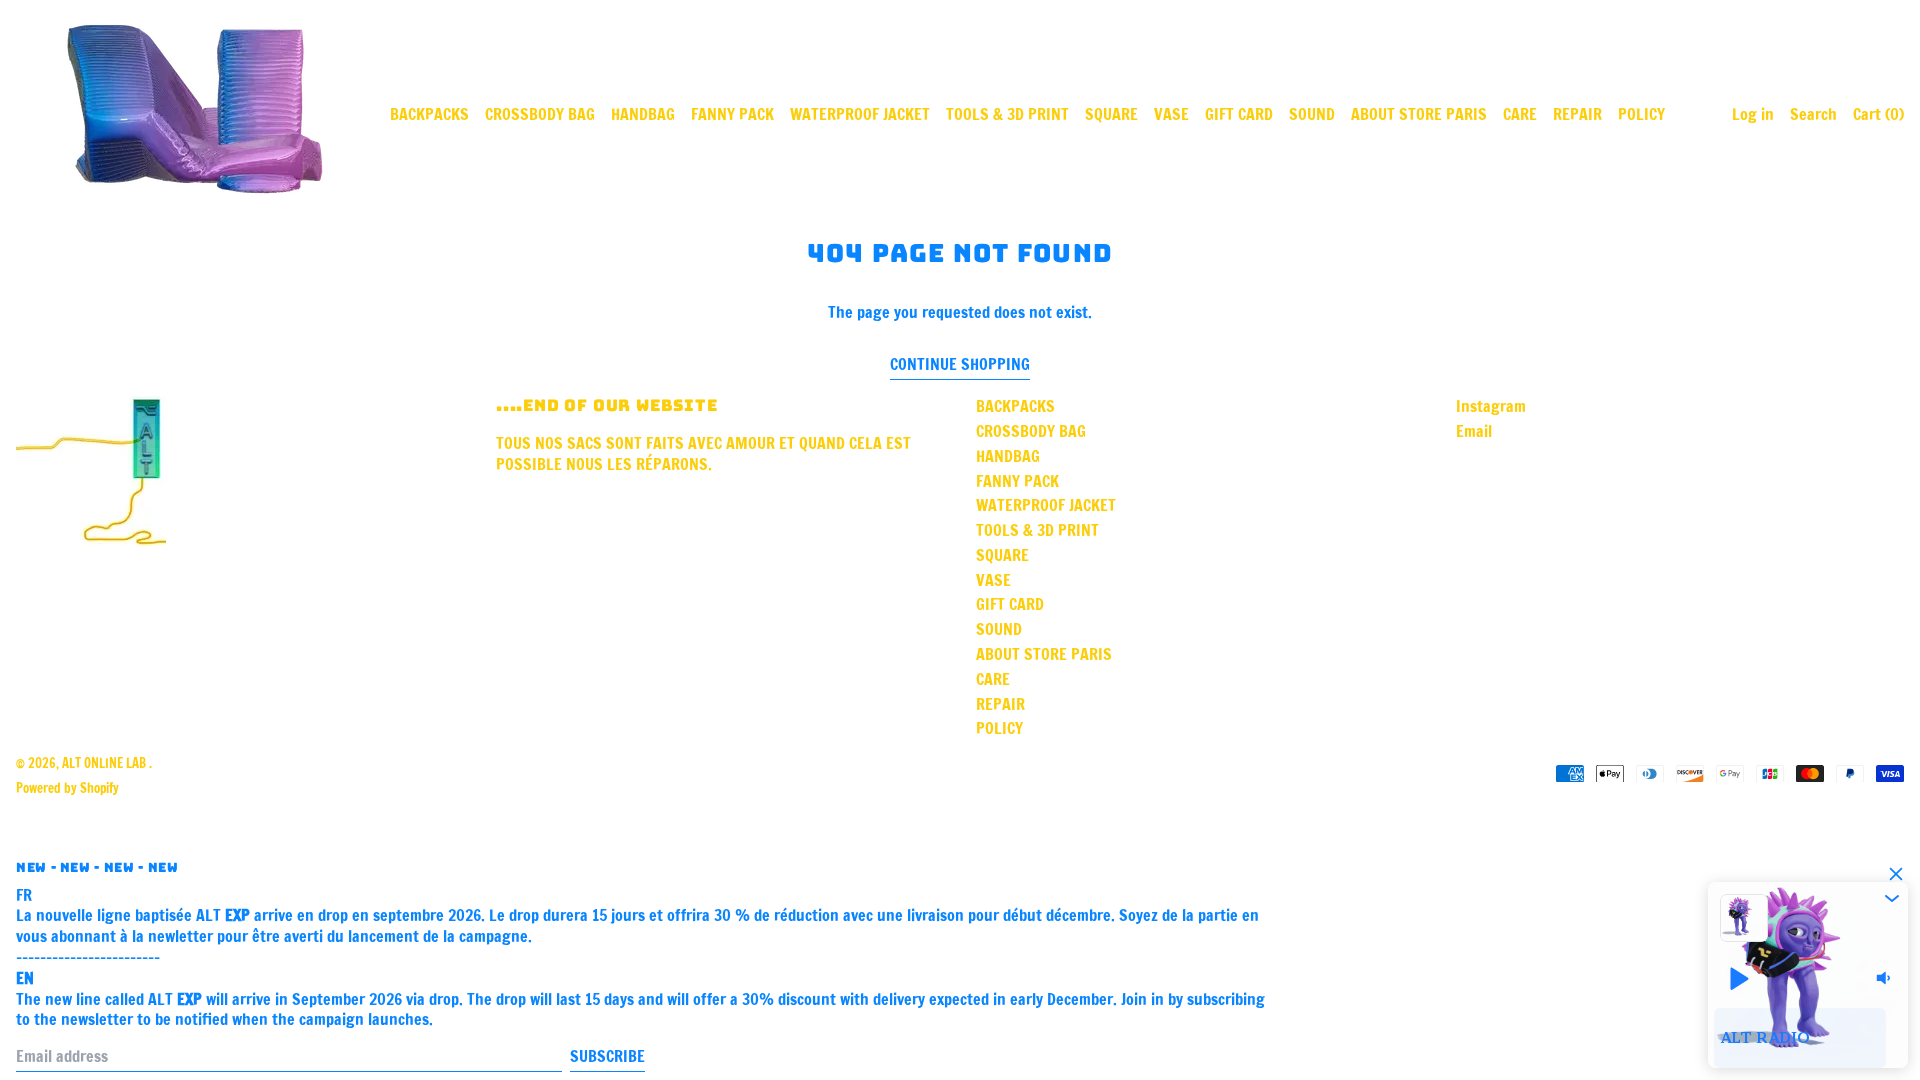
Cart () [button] (1878, 114)
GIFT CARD (1239, 114)
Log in (1753, 114)
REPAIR (1577, 114)
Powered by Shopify (67, 788)
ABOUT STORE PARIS (1419, 114)
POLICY (1641, 114)
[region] (1808, 1038)
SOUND (1312, 114)
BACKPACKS (429, 114)
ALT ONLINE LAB (105, 763)
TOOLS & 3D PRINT (1007, 114)
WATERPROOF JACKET (860, 114)
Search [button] (1813, 114)
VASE (1171, 114)
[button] (1892, 898)
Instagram (1491, 406)
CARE (1520, 114)
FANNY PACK (732, 114)
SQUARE (1111, 114)
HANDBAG (643, 114)
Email (1474, 431)
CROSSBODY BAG (540, 114)
